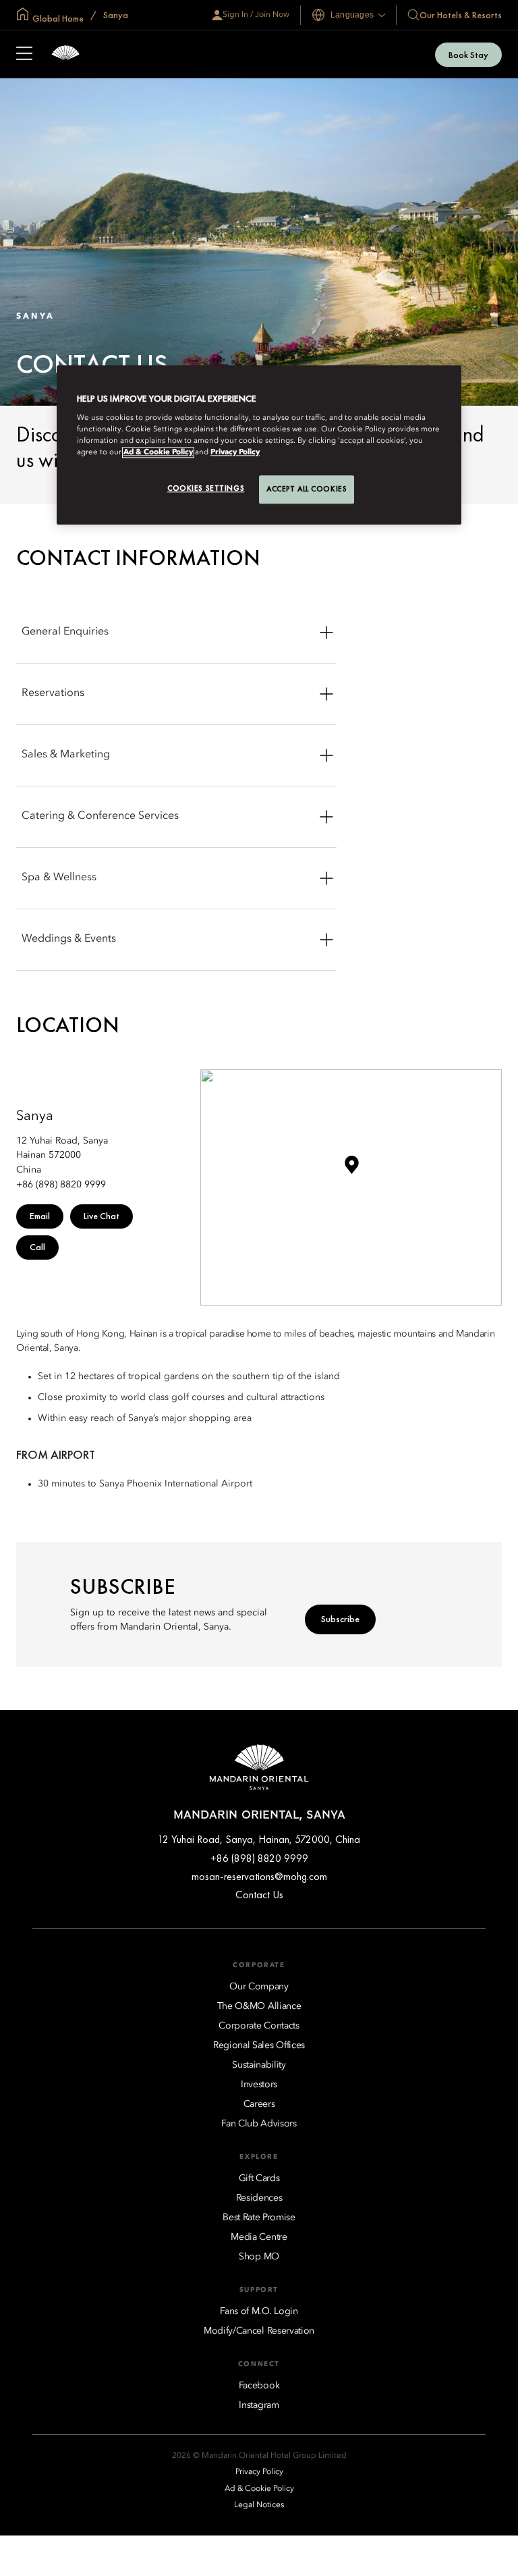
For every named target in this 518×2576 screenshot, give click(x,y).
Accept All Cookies (307, 489)
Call (37, 1247)
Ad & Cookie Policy (158, 453)
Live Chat (102, 1216)
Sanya (115, 15)
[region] (259, 446)
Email (40, 1216)
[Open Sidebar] (24, 55)
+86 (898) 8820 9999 (259, 1858)
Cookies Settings (206, 489)
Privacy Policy (235, 453)
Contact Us (259, 1895)
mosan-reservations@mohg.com (259, 1876)
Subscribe (340, 1619)
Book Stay (468, 55)
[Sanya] (65, 54)
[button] (351, 1170)
